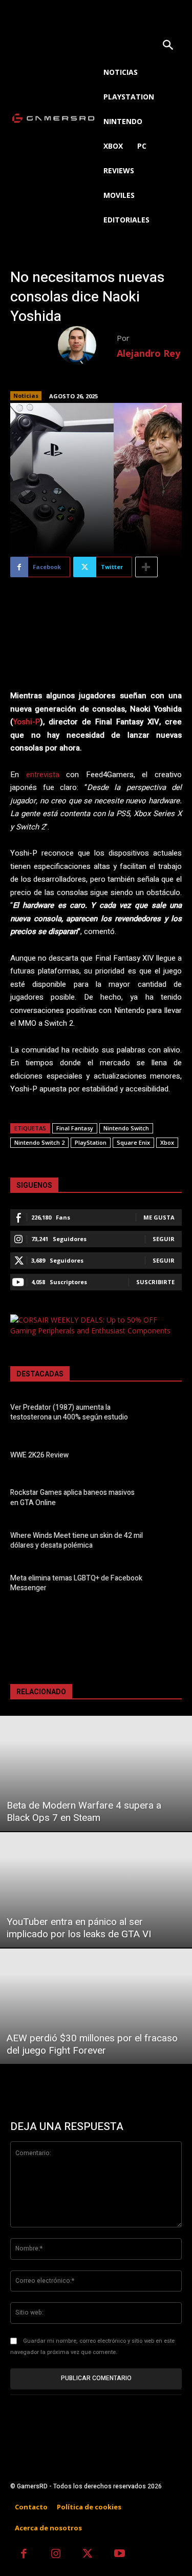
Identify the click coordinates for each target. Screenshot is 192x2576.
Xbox (167, 1142)
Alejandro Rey (148, 353)
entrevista (43, 775)
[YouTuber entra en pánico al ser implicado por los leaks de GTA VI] (96, 1890)
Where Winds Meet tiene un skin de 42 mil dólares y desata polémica (77, 1541)
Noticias (26, 395)
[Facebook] (24, 2555)
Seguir (164, 1239)
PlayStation (91, 1142)
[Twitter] (88, 2555)
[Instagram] (56, 2555)
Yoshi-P (26, 722)
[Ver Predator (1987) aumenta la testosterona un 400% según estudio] (166, 1414)
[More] (146, 567)
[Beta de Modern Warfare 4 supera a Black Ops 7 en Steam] (96, 1773)
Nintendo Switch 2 (39, 1142)
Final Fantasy (75, 1128)
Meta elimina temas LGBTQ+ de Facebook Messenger (76, 1583)
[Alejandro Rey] (87, 345)
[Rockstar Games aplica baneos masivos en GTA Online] (166, 1499)
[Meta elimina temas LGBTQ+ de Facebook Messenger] (166, 1585)
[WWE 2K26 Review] (166, 1457)
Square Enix (133, 1142)
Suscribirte (155, 1282)
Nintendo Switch (126, 1128)
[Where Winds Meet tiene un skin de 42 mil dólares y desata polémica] (166, 1542)
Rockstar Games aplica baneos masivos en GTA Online (72, 1498)
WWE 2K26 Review (39, 1455)
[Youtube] (120, 2555)
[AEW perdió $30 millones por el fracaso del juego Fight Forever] (96, 2006)
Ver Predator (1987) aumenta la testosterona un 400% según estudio (69, 1413)
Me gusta (159, 1217)
